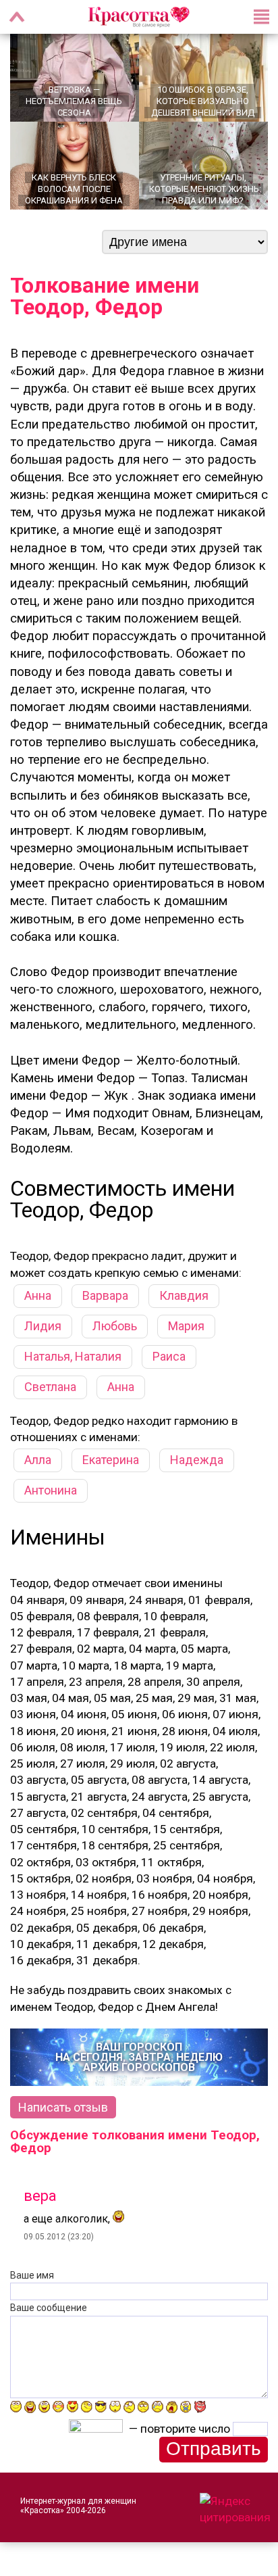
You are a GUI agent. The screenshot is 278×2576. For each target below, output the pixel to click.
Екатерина (111, 1460)
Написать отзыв (63, 2107)
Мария (186, 1326)
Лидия (43, 1326)
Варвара (105, 1295)
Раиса (169, 1356)
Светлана (50, 1387)
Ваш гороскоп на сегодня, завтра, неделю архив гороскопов (139, 2057)
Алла (38, 1460)
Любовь (115, 1326)
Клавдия (184, 1295)
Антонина (51, 1490)
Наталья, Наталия (73, 1356)
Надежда (197, 1460)
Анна (38, 1295)
